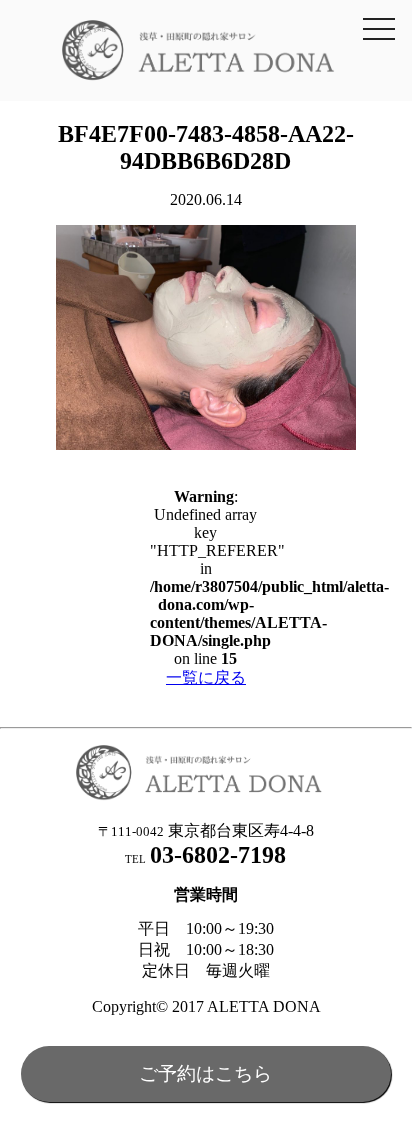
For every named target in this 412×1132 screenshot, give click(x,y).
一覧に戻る (206, 677)
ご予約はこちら (205, 1073)
